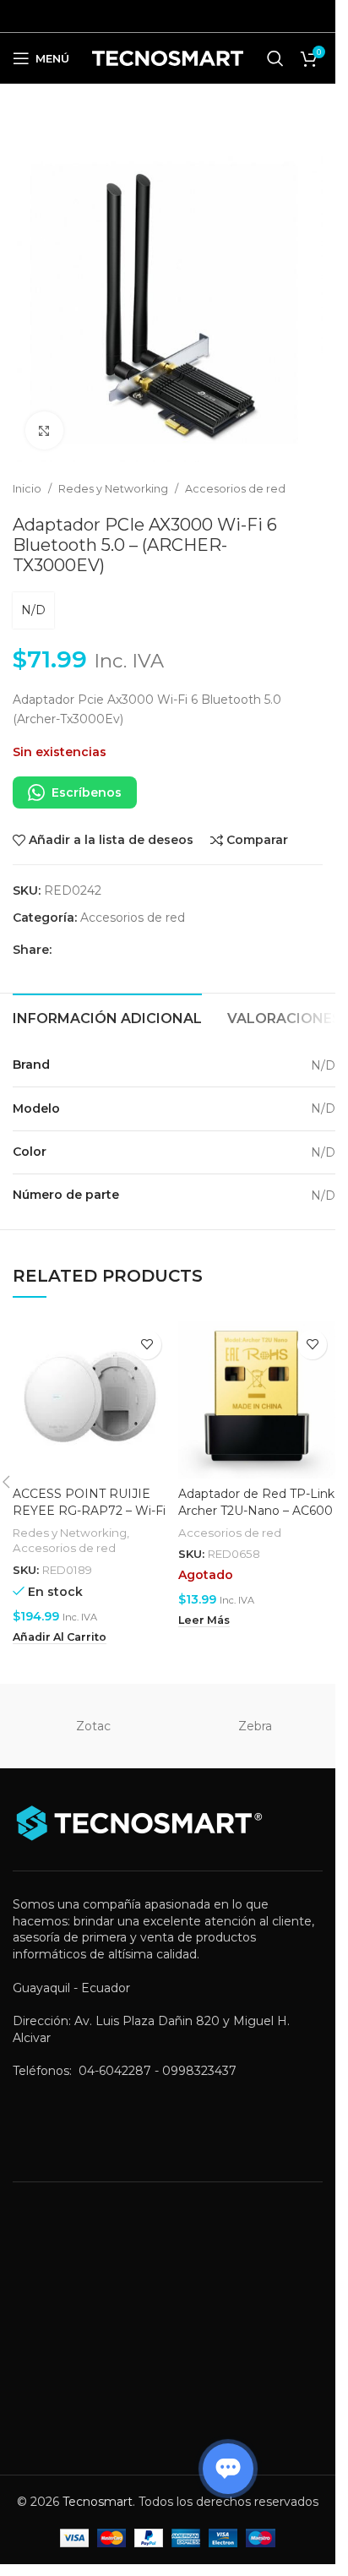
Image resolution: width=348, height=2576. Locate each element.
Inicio (27, 489)
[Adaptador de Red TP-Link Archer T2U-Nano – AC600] (257, 1400)
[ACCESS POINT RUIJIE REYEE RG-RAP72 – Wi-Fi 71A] (91, 1400)
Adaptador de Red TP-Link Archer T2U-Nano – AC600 (256, 1502)
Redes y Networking (113, 489)
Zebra (255, 1726)
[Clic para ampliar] (44, 430)
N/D (33, 610)
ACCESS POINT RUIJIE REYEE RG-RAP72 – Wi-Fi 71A (89, 1510)
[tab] (107, 1016)
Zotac (93, 1726)
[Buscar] (275, 58)
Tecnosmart (98, 2502)
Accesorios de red (235, 489)
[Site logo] (168, 57)
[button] (60, 1637)
